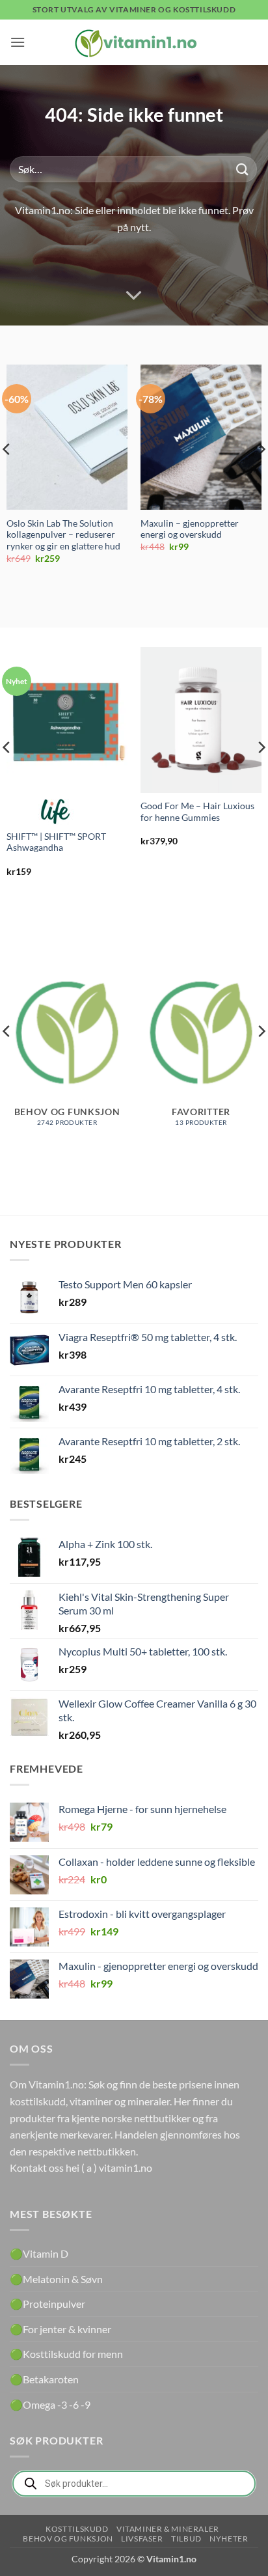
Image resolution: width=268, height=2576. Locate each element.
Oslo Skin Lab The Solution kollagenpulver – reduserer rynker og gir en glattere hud (63, 535)
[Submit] (243, 169)
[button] (18, 42)
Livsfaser (142, 2539)
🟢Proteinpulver (47, 2304)
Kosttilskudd (77, 2529)
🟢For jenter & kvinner (60, 2329)
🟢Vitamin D (39, 2253)
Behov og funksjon (68, 2539)
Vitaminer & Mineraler (168, 2529)
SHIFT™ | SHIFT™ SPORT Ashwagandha (56, 842)
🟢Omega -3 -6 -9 (50, 2404)
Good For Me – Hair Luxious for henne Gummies (197, 812)
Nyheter (229, 2539)
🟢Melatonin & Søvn (56, 2279)
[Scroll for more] (134, 296)
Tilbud (186, 2539)
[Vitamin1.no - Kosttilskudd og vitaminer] (134, 42)
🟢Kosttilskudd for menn (66, 2354)
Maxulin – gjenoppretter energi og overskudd (190, 529)
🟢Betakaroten (44, 2379)
